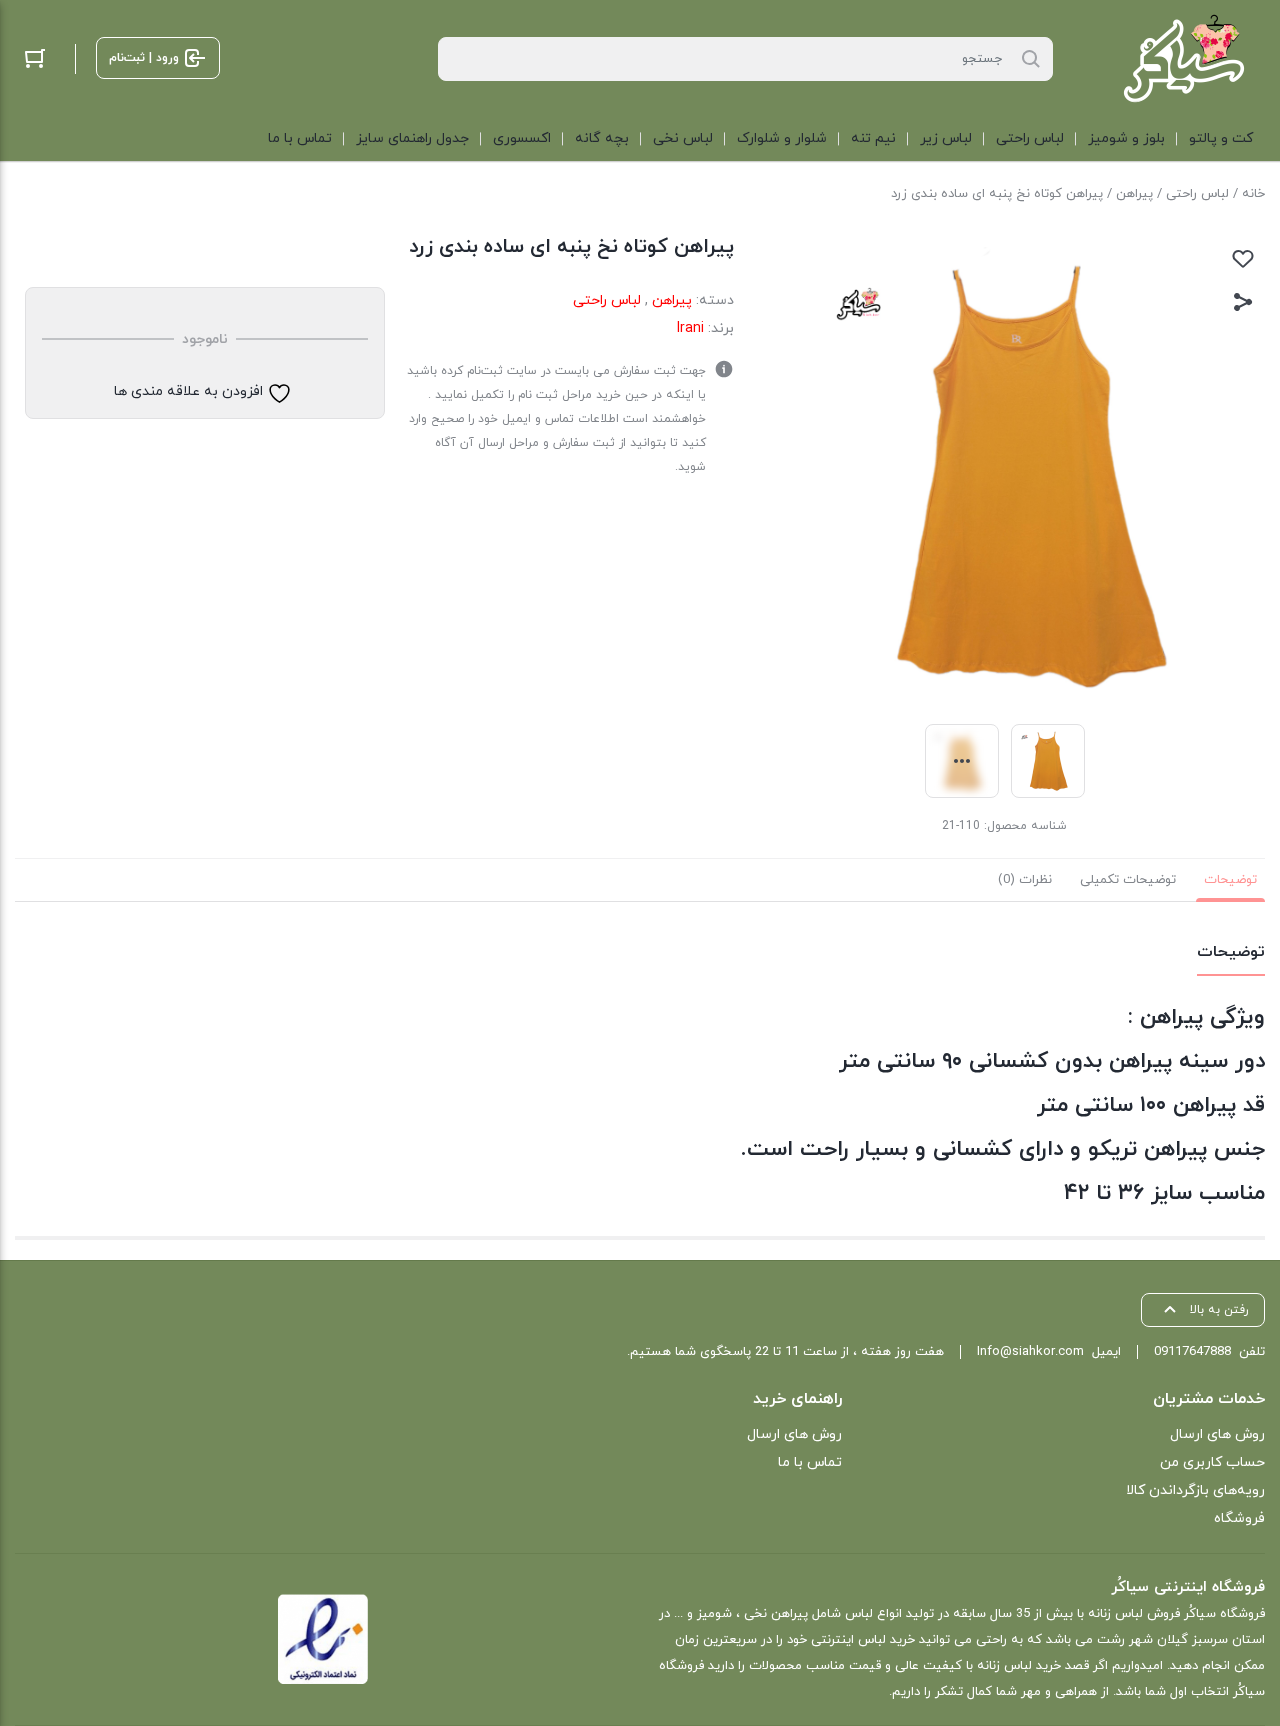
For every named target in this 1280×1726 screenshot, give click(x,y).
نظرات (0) (1025, 880)
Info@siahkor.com (1030, 1352)
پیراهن (1134, 194)
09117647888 (1192, 1352)
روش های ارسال (1217, 1434)
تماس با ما (809, 1462)
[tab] (1230, 880)
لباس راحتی (1197, 194)
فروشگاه (1239, 1518)
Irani (690, 328)
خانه (1253, 194)
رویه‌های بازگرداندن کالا (1195, 1490)
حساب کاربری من (1212, 1462)
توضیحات (1230, 880)
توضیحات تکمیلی (1128, 880)
